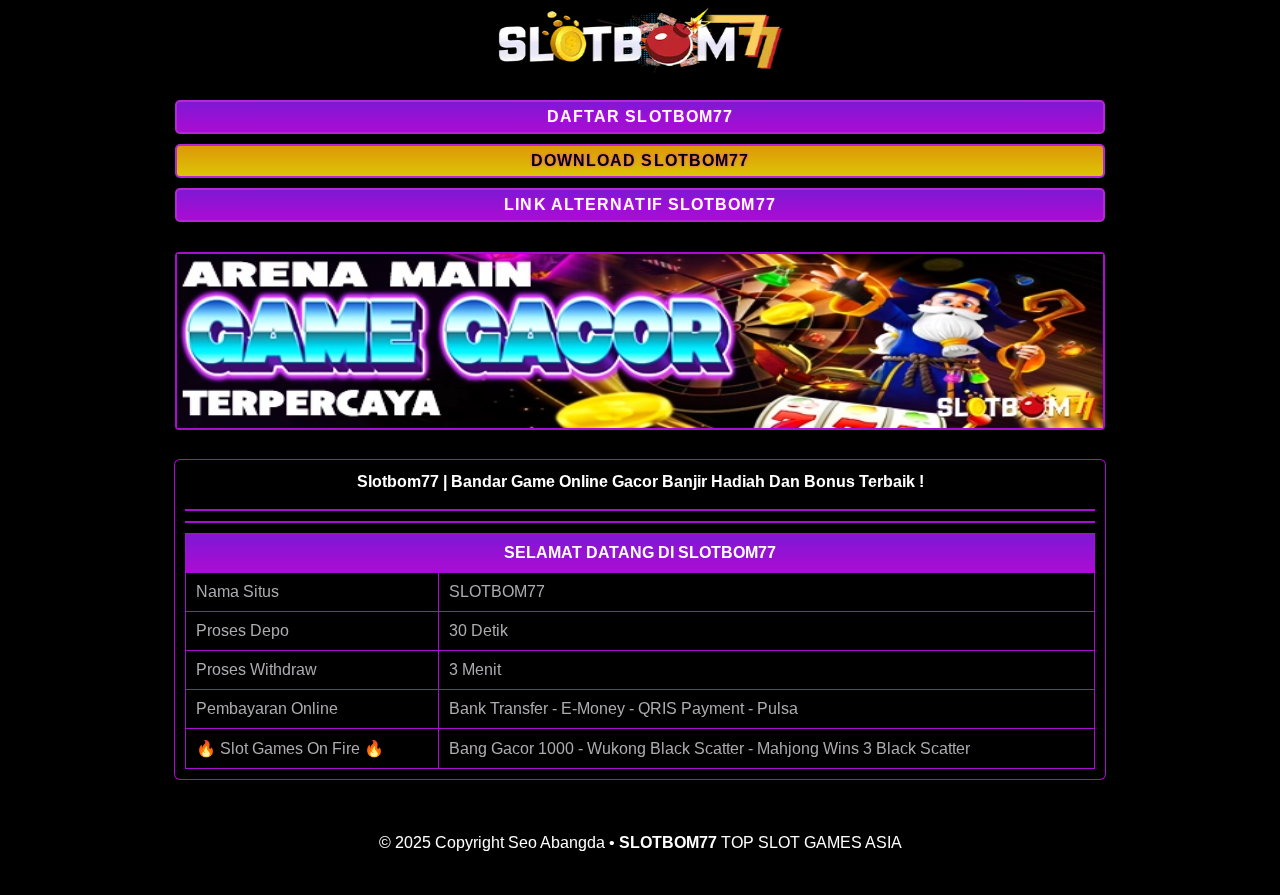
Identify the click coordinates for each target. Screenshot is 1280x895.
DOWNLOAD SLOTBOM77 (640, 160)
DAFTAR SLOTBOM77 (640, 116)
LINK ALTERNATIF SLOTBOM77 (640, 204)
